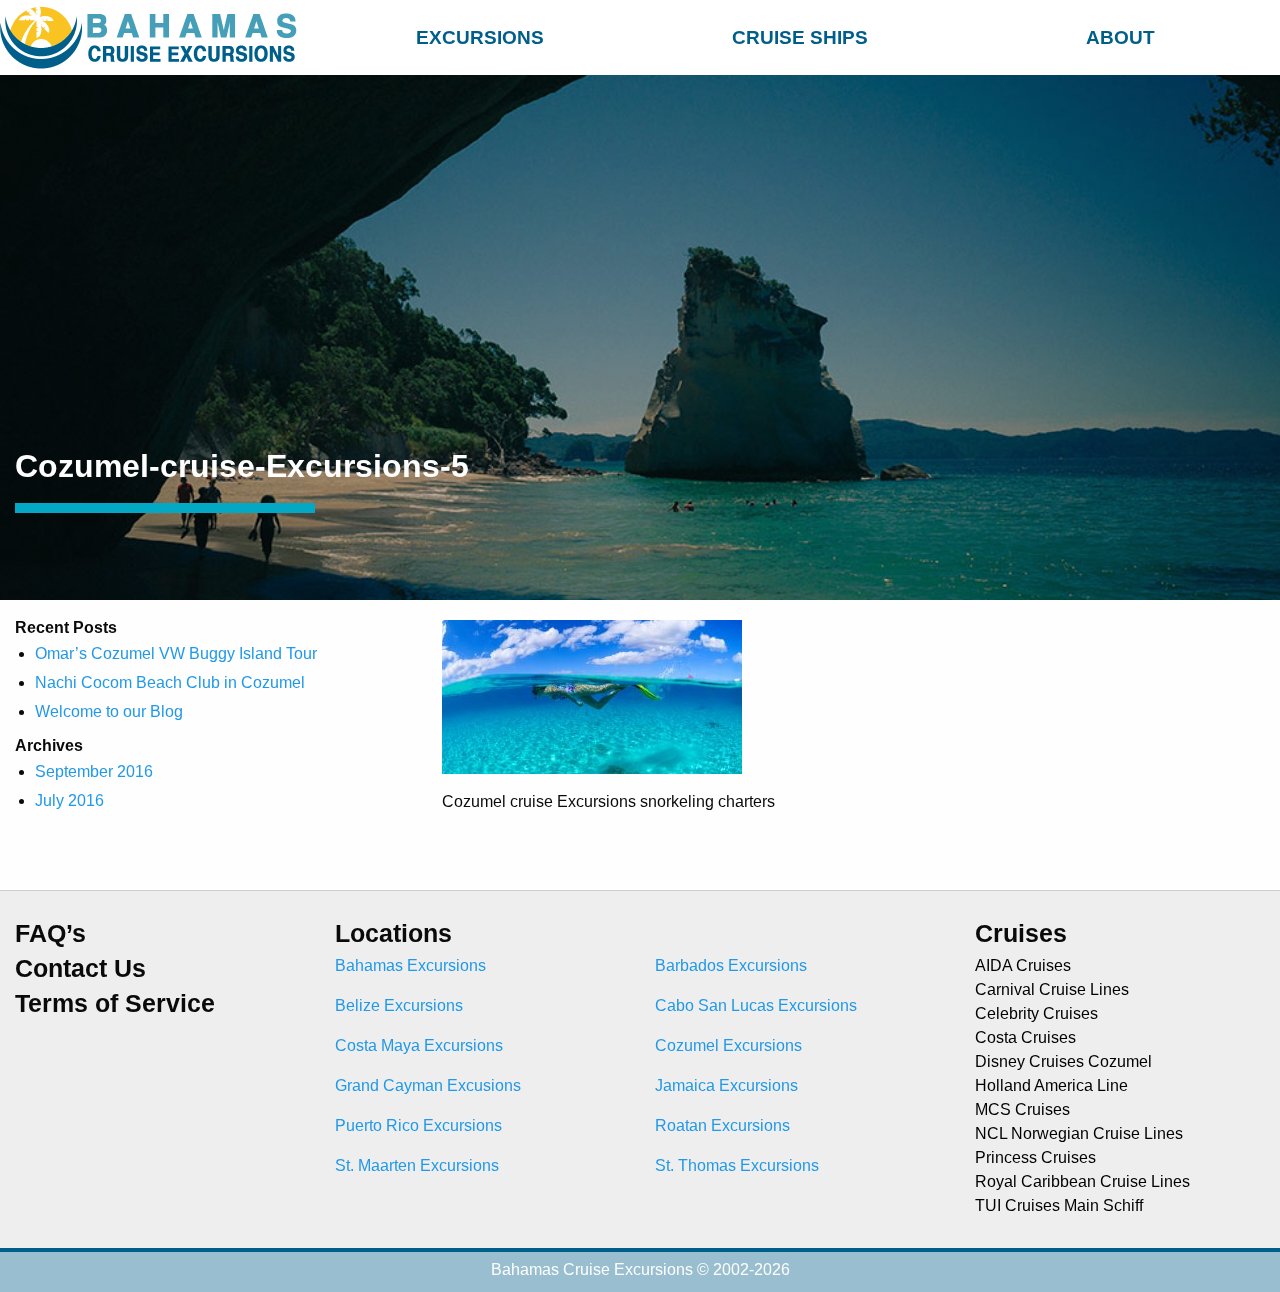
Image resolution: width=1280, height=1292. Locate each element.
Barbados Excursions (731, 965)
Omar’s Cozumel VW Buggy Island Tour (176, 653)
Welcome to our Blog (109, 711)
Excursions (480, 37)
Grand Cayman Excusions (428, 1085)
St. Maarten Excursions (417, 1165)
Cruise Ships (800, 37)
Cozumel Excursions (728, 1045)
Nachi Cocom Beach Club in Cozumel (170, 682)
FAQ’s (50, 933)
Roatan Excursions (722, 1125)
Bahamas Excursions (410, 965)
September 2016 (94, 771)
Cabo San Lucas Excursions (756, 1005)
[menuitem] (480, 34)
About (1120, 37)
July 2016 (69, 800)
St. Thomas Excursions (737, 1165)
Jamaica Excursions (726, 1085)
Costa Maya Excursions (419, 1045)
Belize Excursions (399, 1005)
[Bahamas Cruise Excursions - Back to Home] (152, 37)
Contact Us (80, 968)
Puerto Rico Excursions (418, 1125)
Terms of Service (115, 1003)
